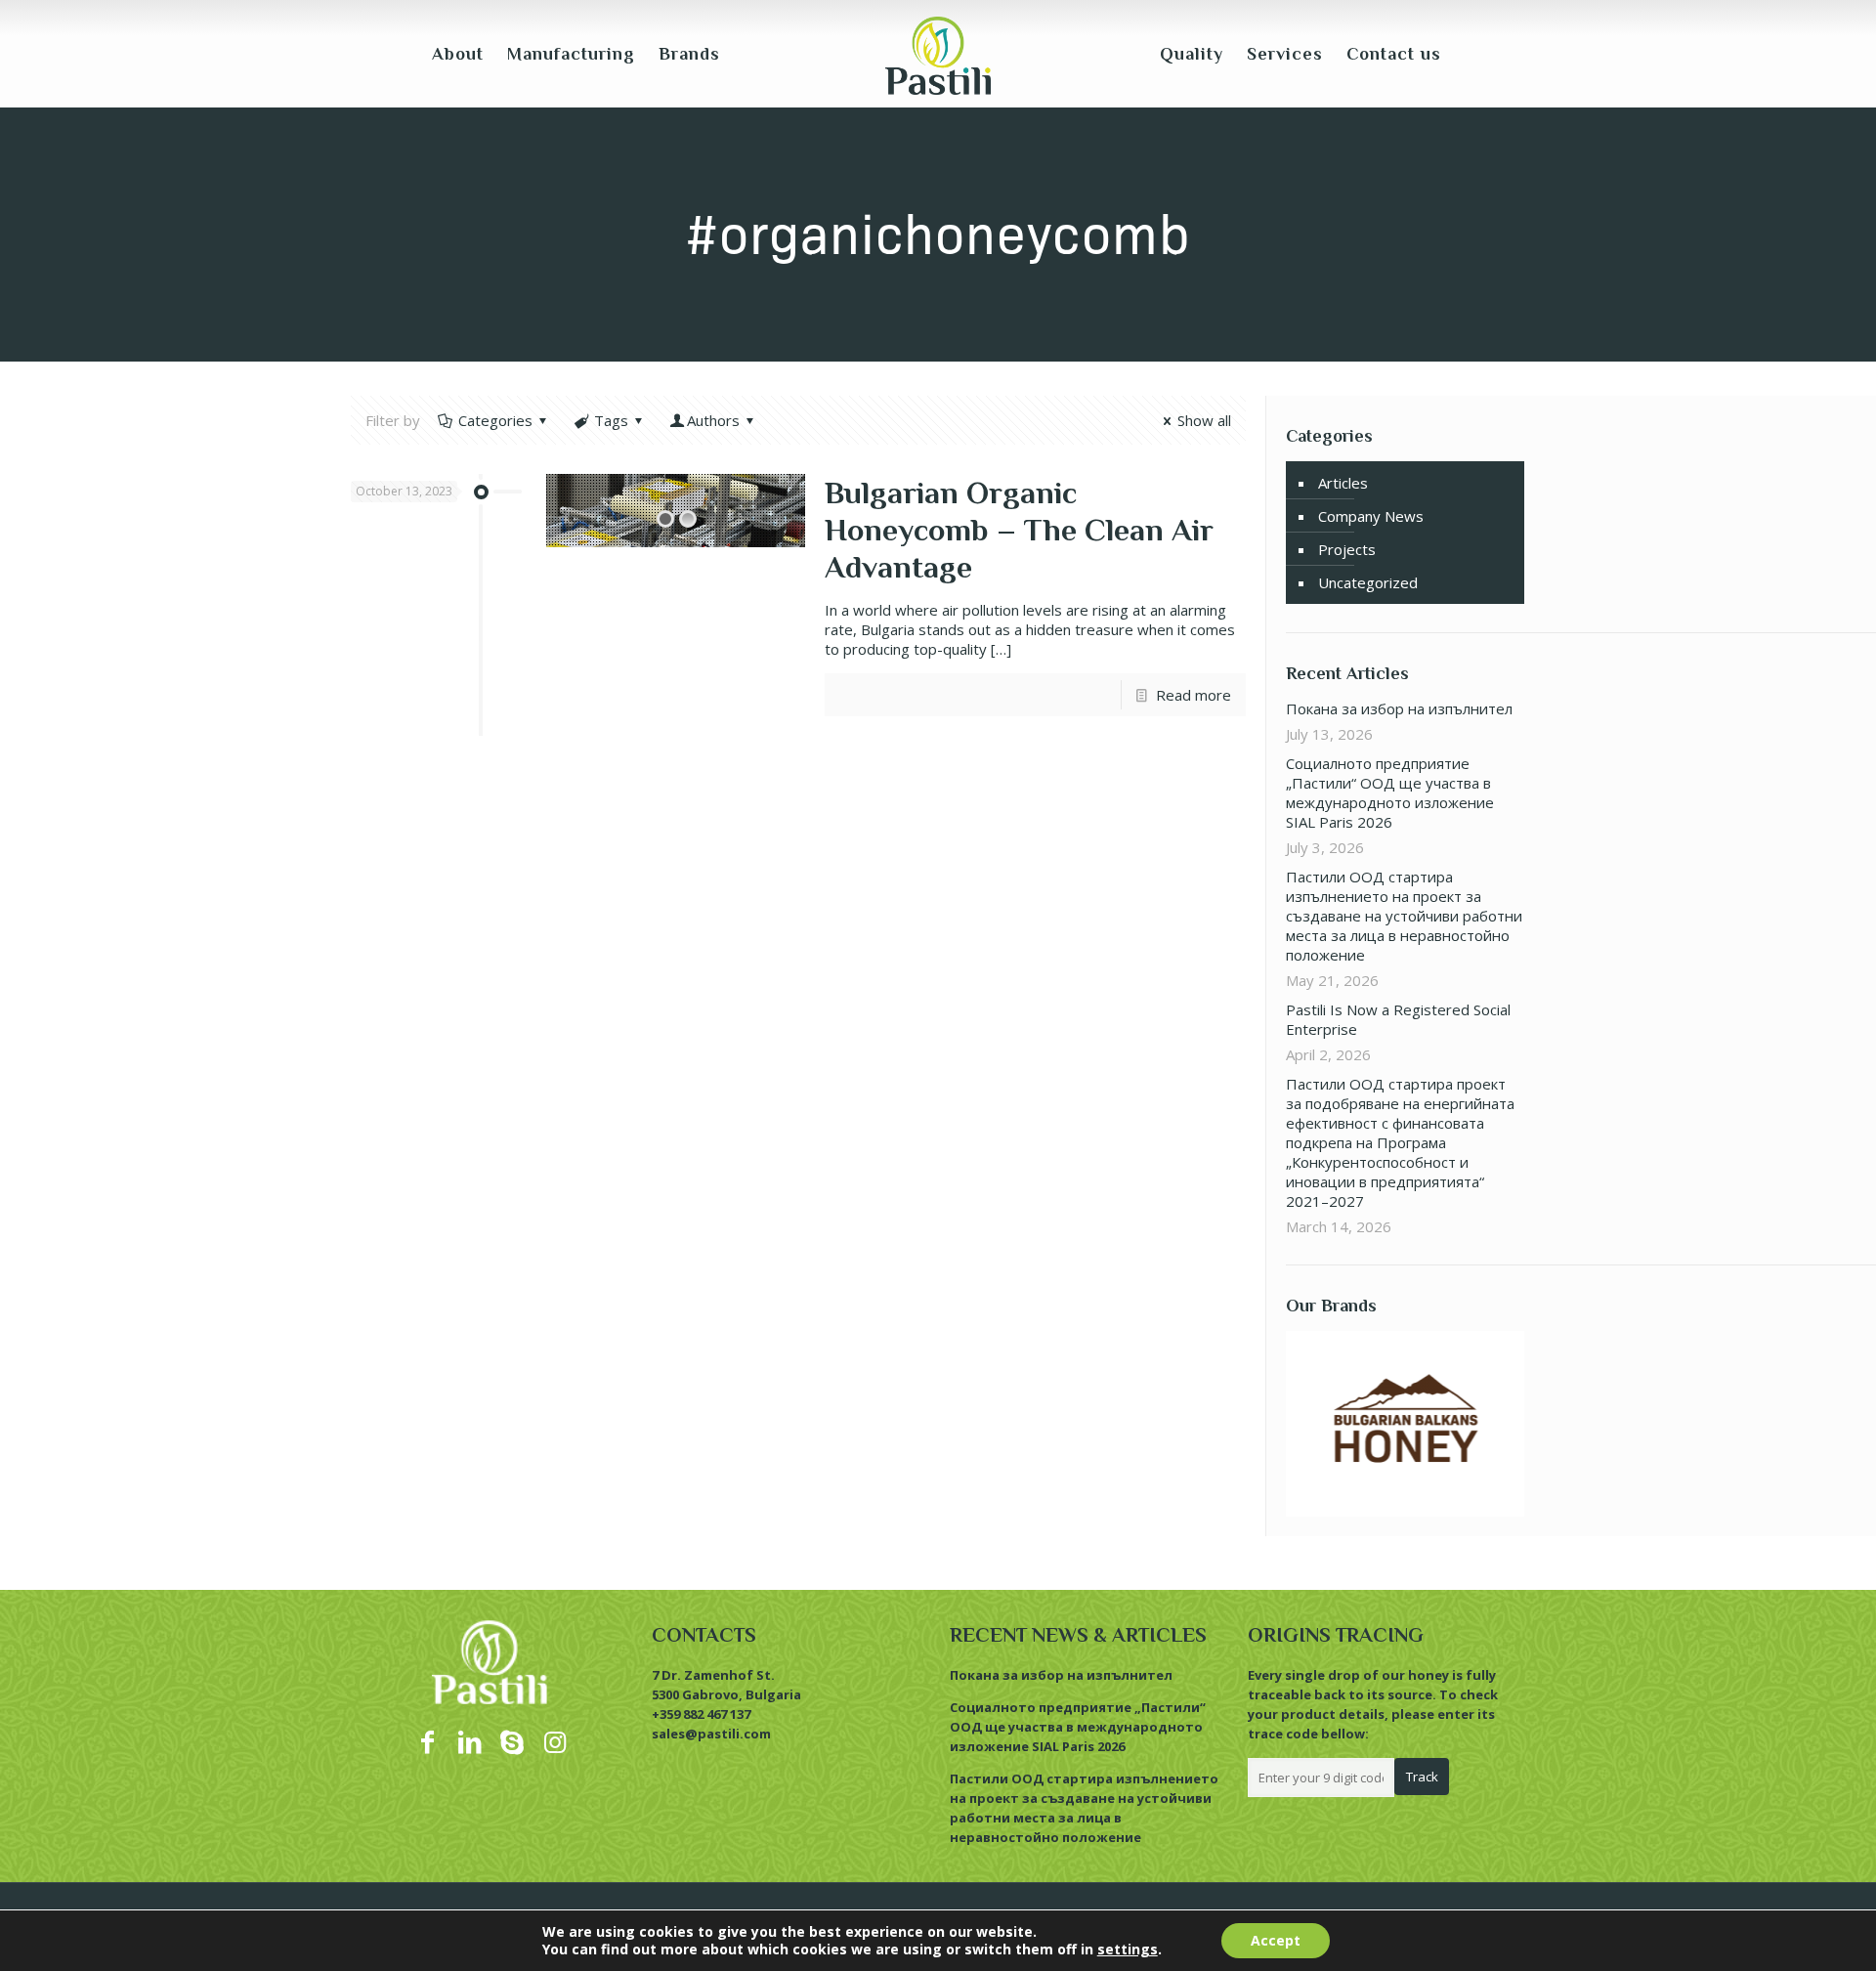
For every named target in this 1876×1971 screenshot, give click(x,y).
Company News (1371, 516)
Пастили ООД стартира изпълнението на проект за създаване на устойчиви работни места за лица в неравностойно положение (1404, 916)
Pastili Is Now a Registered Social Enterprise (1398, 1019)
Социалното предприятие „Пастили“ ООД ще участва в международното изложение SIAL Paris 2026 (1390, 793)
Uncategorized (1368, 582)
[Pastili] (938, 54)
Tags (611, 420)
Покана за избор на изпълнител (1399, 708)
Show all (1204, 420)
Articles (1343, 483)
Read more (1194, 695)
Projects (1347, 549)
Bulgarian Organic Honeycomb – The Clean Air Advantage (1019, 530)
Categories (495, 420)
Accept (1276, 1940)
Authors (713, 420)
